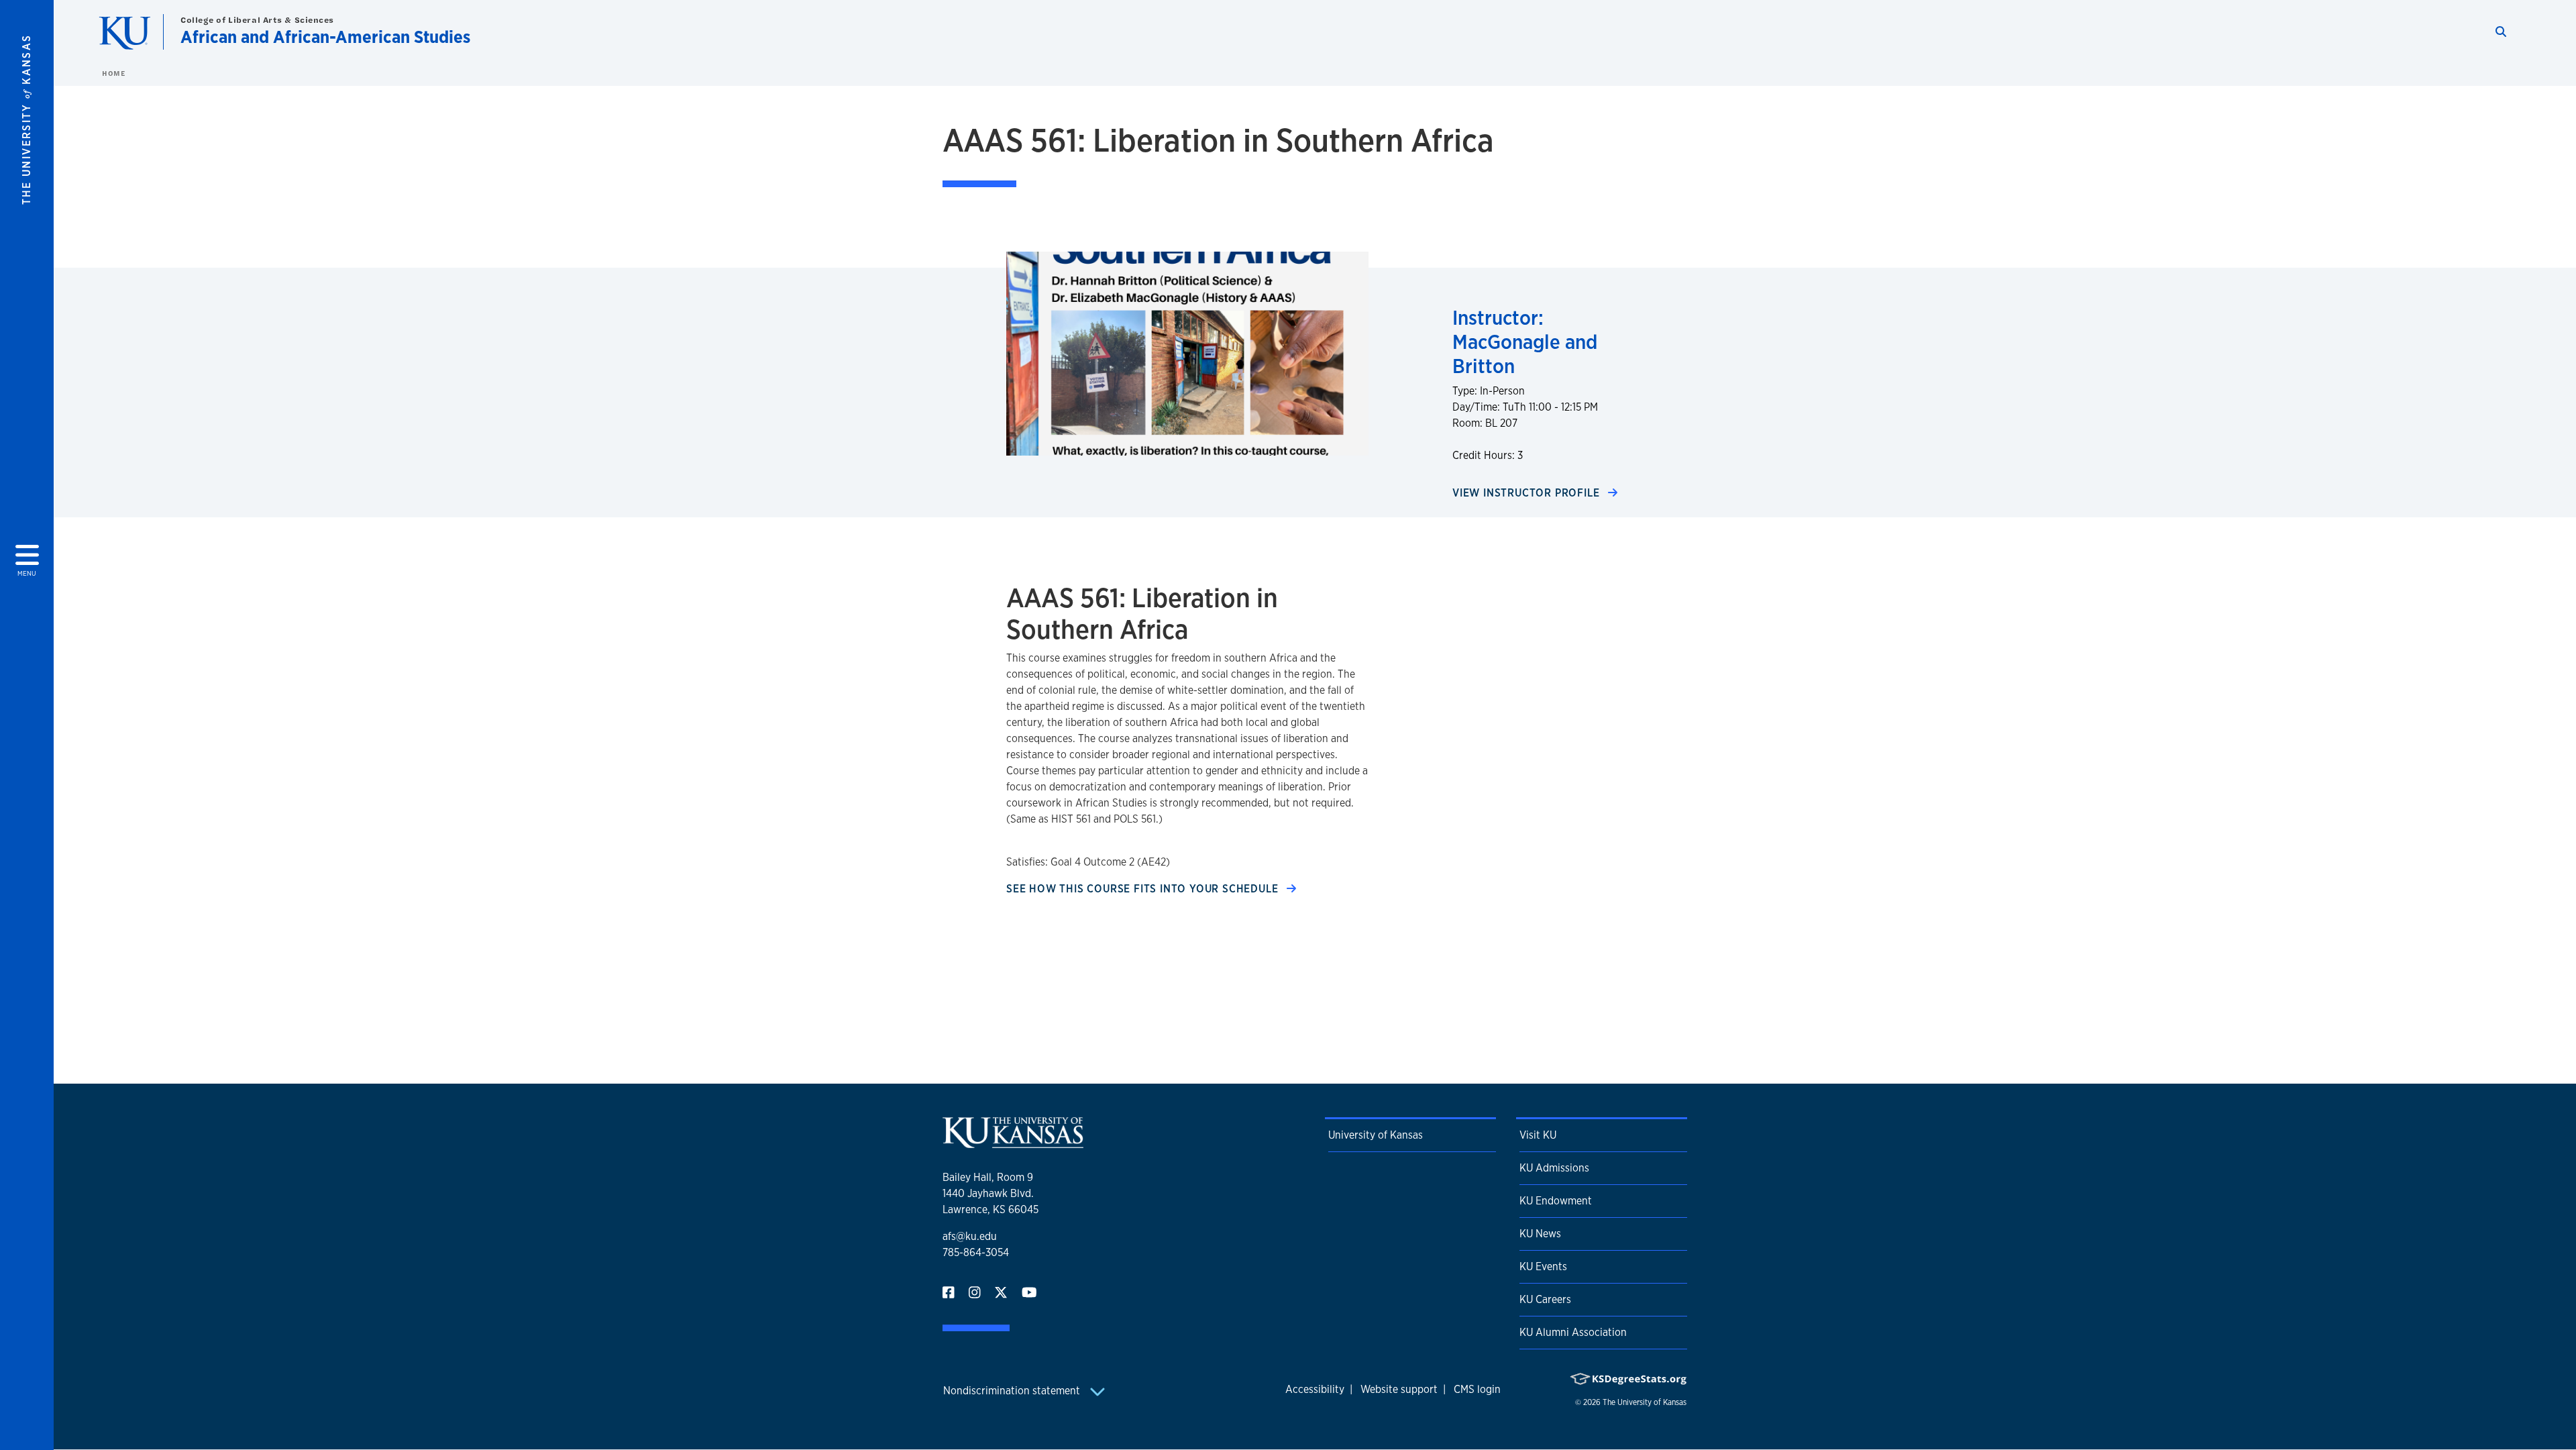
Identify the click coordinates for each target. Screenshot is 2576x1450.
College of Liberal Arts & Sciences (257, 20)
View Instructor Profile (1527, 493)
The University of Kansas (1645, 1402)
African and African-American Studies (325, 37)
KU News (1540, 1234)
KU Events (1543, 1266)
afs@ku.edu (970, 1236)
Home (113, 73)
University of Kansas (1376, 1135)
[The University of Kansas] (1013, 1142)
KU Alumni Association (1573, 1332)
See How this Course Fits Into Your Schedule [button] (1144, 889)
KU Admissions (1554, 1168)
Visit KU (1538, 1135)
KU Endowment (1556, 1201)
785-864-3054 (976, 1252)
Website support (1399, 1389)
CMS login (1477, 1389)
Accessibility (1315, 1389)
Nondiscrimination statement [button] (1013, 1391)
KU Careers (1545, 1299)
